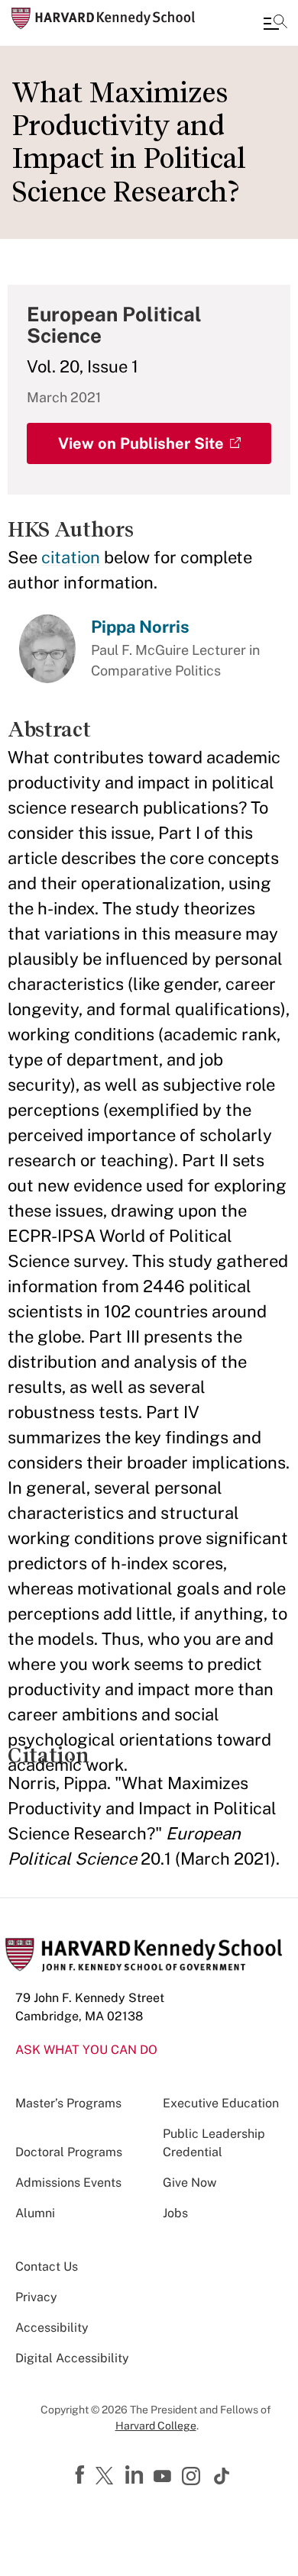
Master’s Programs (68, 2103)
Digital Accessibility (72, 2358)
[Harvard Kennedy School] (103, 18)
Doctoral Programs (69, 2152)
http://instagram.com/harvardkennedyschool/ (193, 2478)
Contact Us (47, 2266)
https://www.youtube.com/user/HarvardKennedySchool (164, 2477)
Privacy (36, 2297)
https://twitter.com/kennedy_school (107, 2477)
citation (71, 557)
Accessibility (52, 2328)
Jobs (175, 2213)
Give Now (189, 2183)
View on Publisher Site (141, 443)
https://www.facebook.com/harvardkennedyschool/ (82, 2475)
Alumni (35, 2213)
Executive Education (221, 2103)
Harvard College (156, 2426)
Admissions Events (68, 2183)
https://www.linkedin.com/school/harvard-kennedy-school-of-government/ (136, 2475)
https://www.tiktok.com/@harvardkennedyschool (222, 2476)
